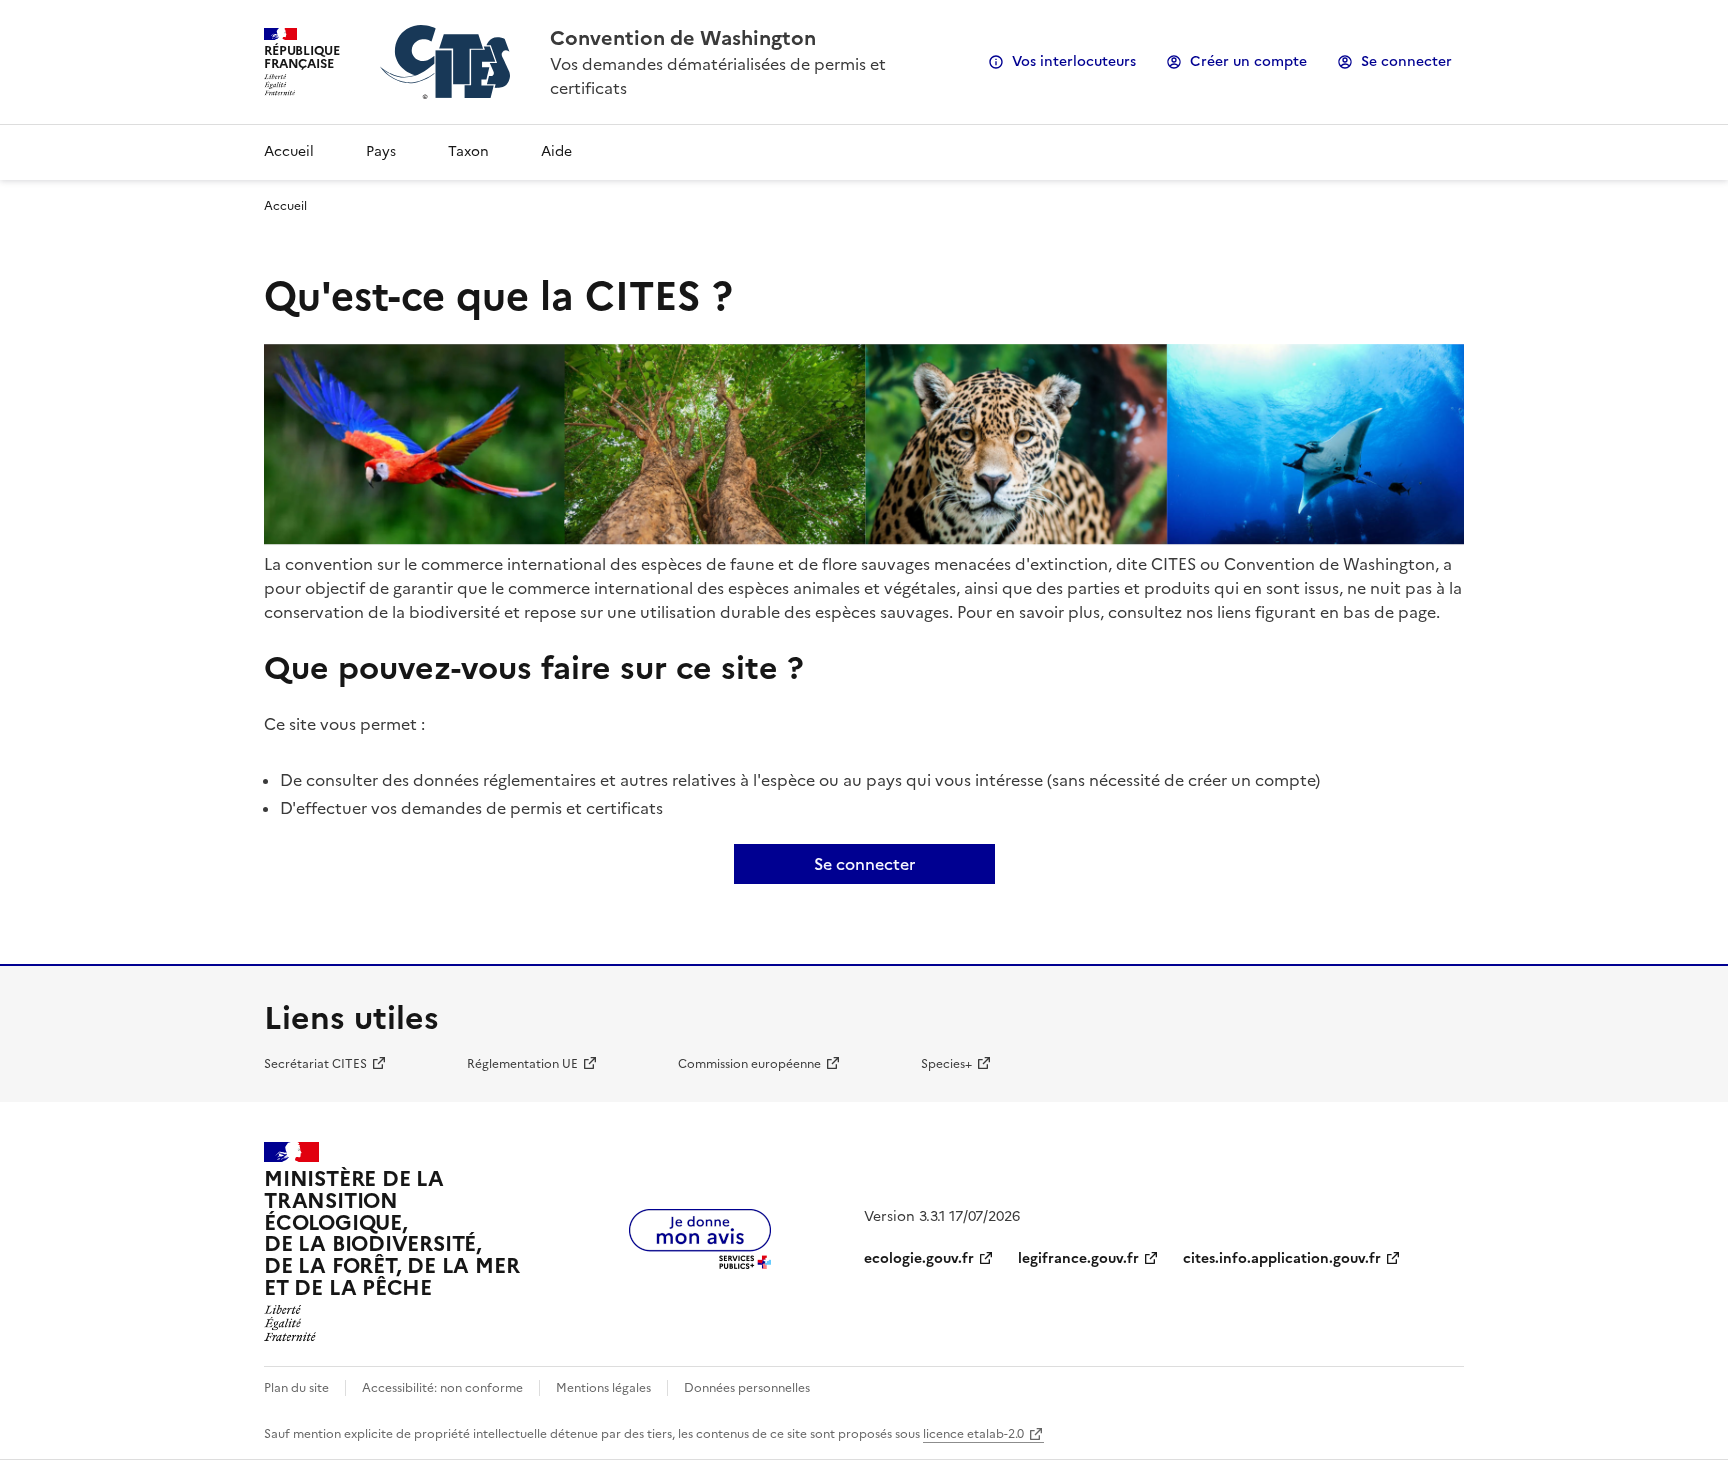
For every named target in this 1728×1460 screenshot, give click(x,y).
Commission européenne (749, 1064)
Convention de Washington (683, 38)
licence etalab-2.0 (973, 1434)
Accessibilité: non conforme (442, 1388)
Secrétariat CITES (315, 1064)
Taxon (468, 151)
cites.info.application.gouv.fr (1282, 1258)
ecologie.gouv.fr (919, 1258)
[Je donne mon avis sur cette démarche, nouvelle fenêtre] (700, 1263)
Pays (381, 151)
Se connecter (1406, 61)
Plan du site (296, 1388)
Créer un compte (1248, 61)
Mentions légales (603, 1388)
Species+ (946, 1064)
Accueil (289, 151)
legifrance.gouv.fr (1078, 1258)
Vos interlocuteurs (1074, 61)
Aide (556, 151)
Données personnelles (747, 1388)
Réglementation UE (522, 1064)
